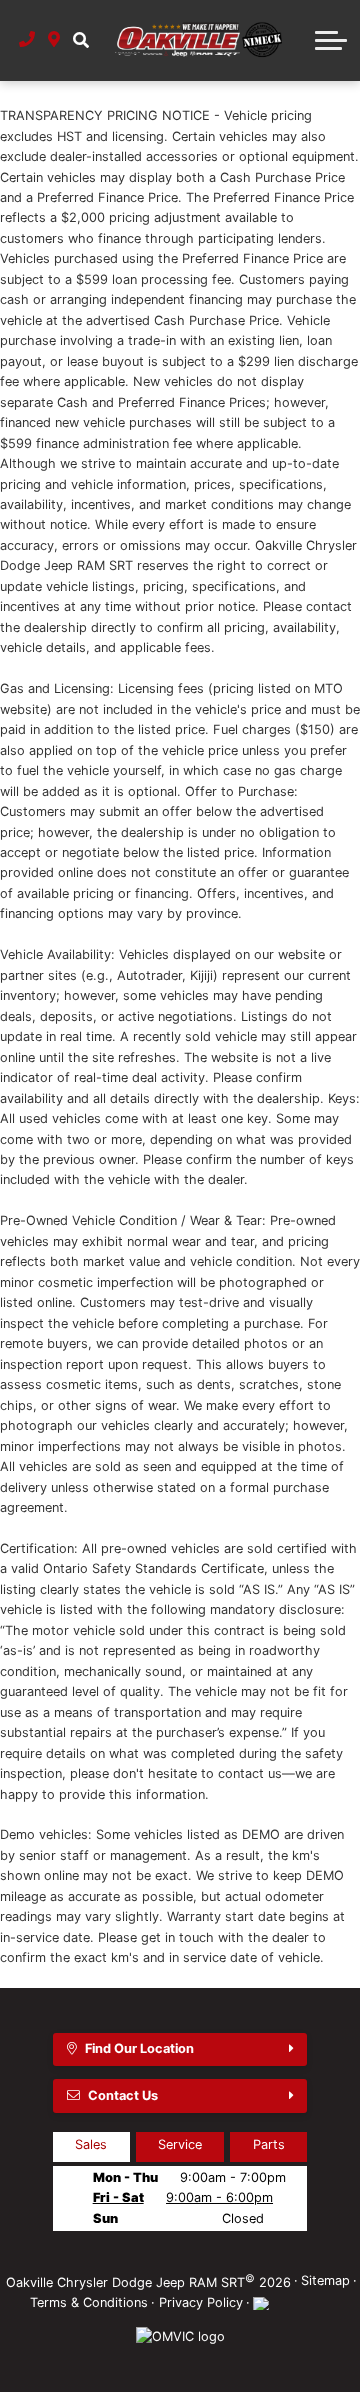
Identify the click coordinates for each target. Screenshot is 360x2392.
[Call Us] (27, 40)
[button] (80, 40)
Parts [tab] (269, 2144)
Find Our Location (139, 2048)
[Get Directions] (54, 40)
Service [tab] (180, 2144)
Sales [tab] (91, 2144)
